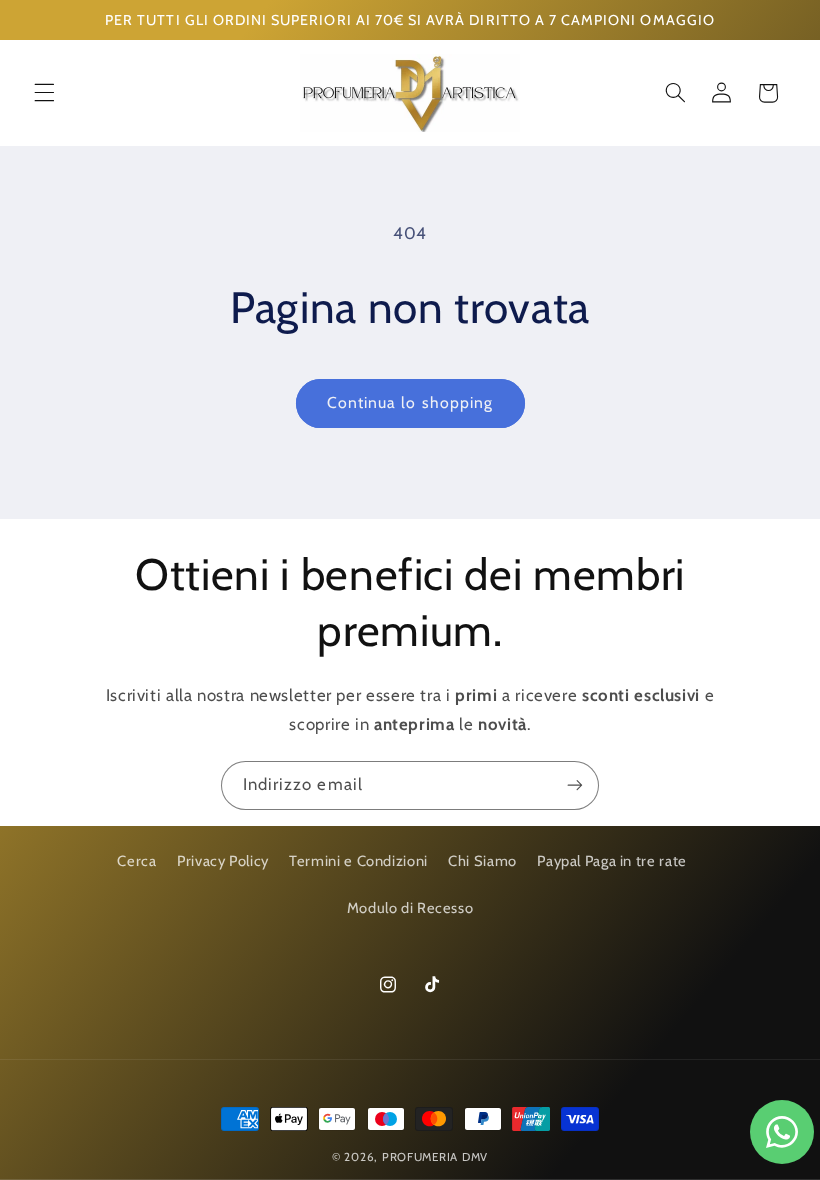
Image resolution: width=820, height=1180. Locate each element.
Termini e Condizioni (358, 861)
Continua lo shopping (410, 402)
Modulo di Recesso (410, 908)
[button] (44, 93)
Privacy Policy (223, 861)
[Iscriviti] (575, 785)
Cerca (136, 861)
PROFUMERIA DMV (435, 1157)
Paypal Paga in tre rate (612, 861)
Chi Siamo (482, 861)
